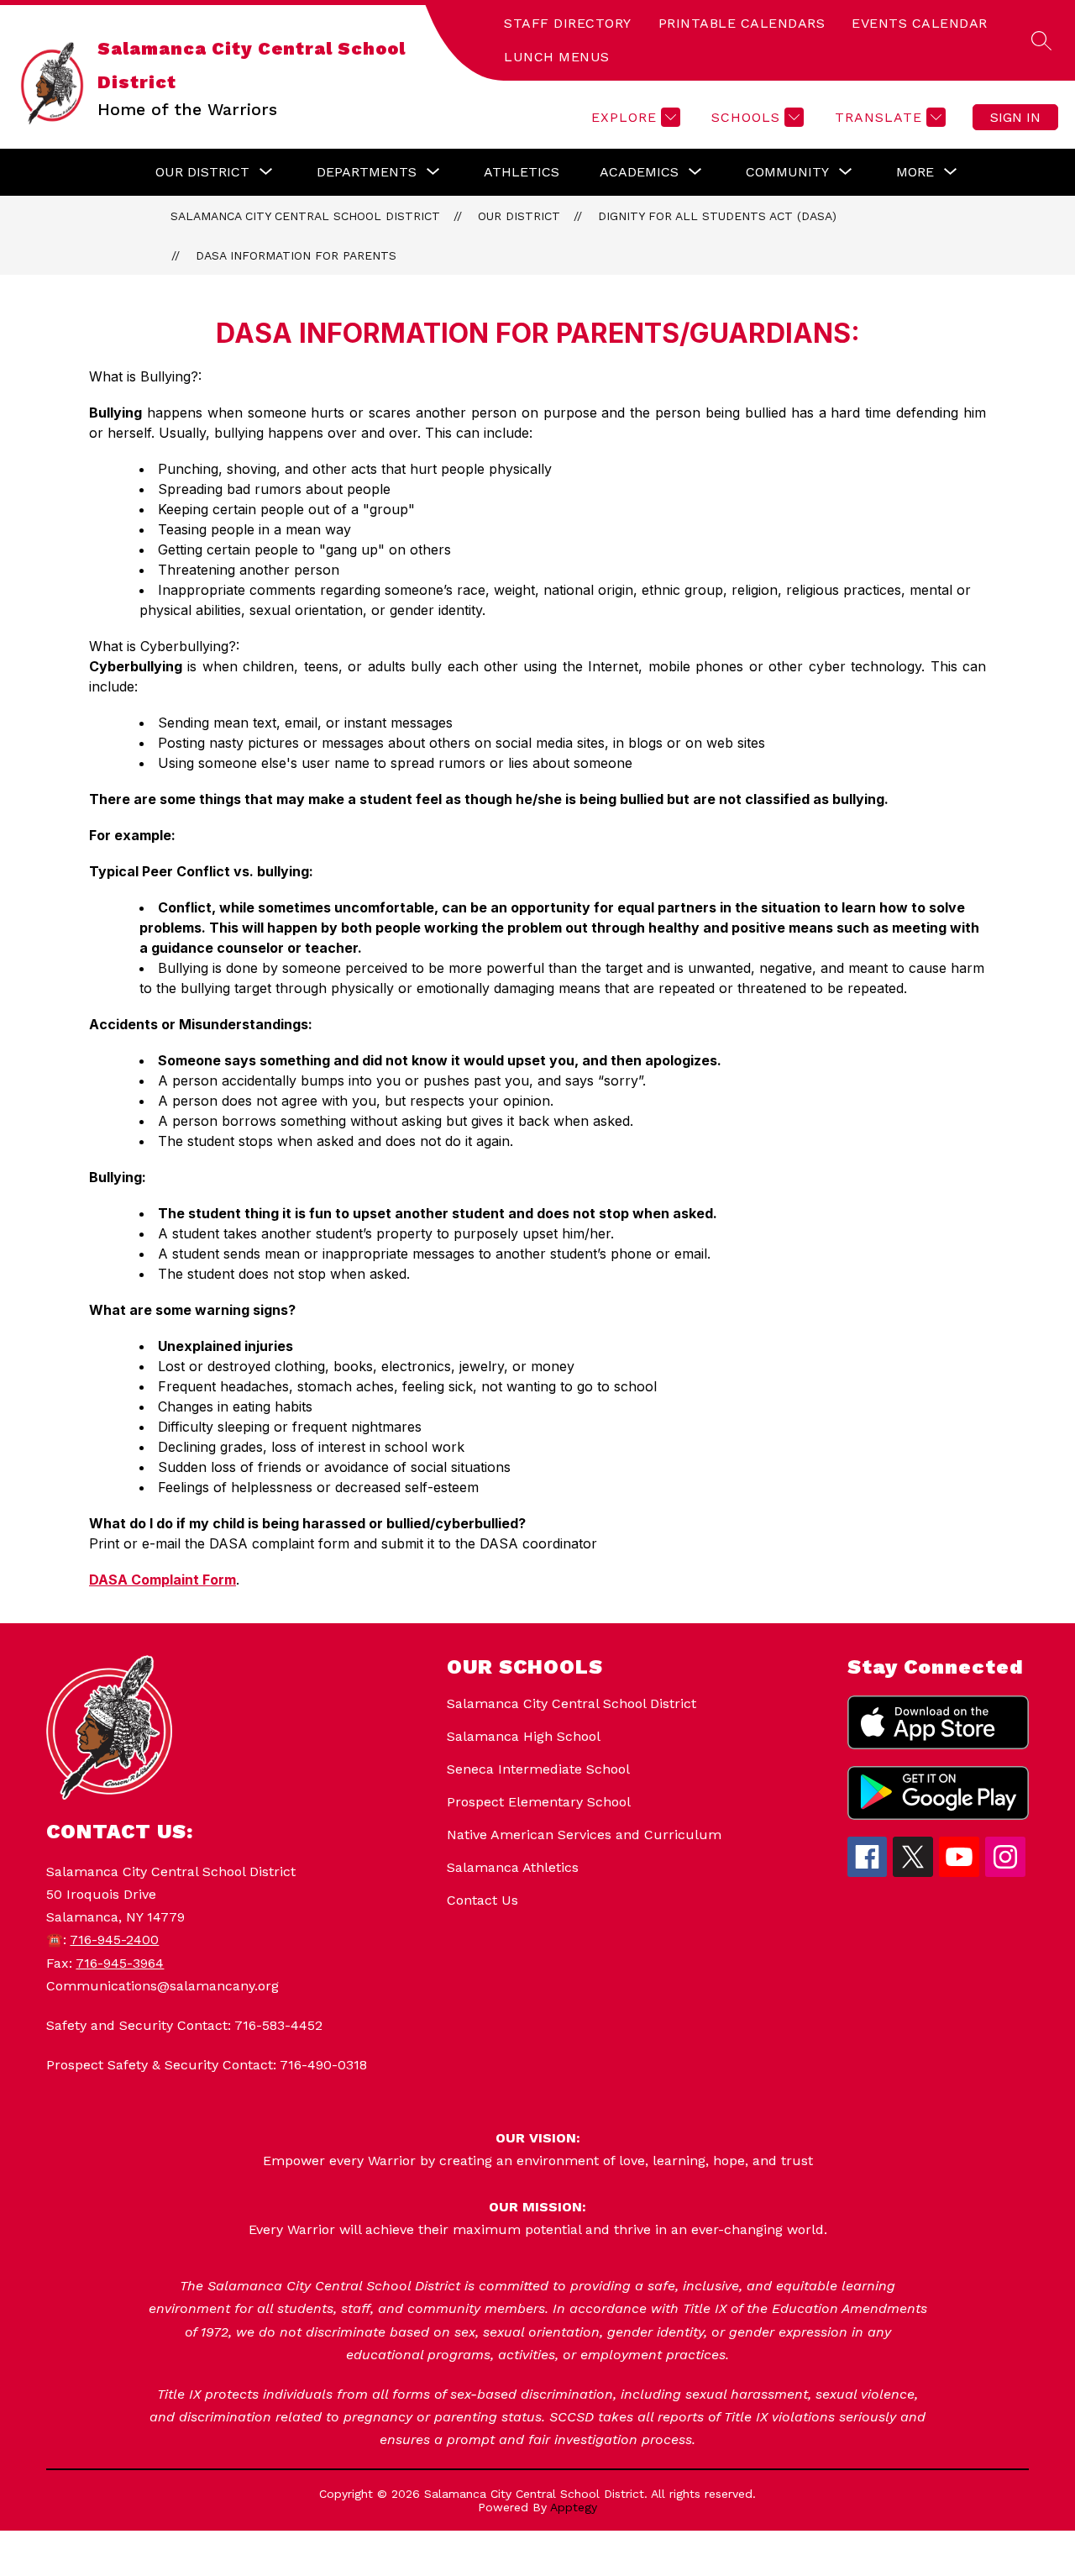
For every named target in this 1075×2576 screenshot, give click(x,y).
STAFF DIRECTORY (568, 23)
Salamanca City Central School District (305, 216)
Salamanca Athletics (513, 1867)
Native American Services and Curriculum (584, 1835)
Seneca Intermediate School (538, 1769)
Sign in (1015, 117)
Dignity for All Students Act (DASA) (717, 216)
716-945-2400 (114, 1940)
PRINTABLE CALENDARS (742, 23)
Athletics (522, 172)
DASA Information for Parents (296, 255)
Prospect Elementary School (539, 1802)
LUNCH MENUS (557, 57)
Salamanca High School (524, 1736)
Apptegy (574, 2507)
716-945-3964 (120, 1963)
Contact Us (482, 1900)
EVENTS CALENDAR (920, 23)
